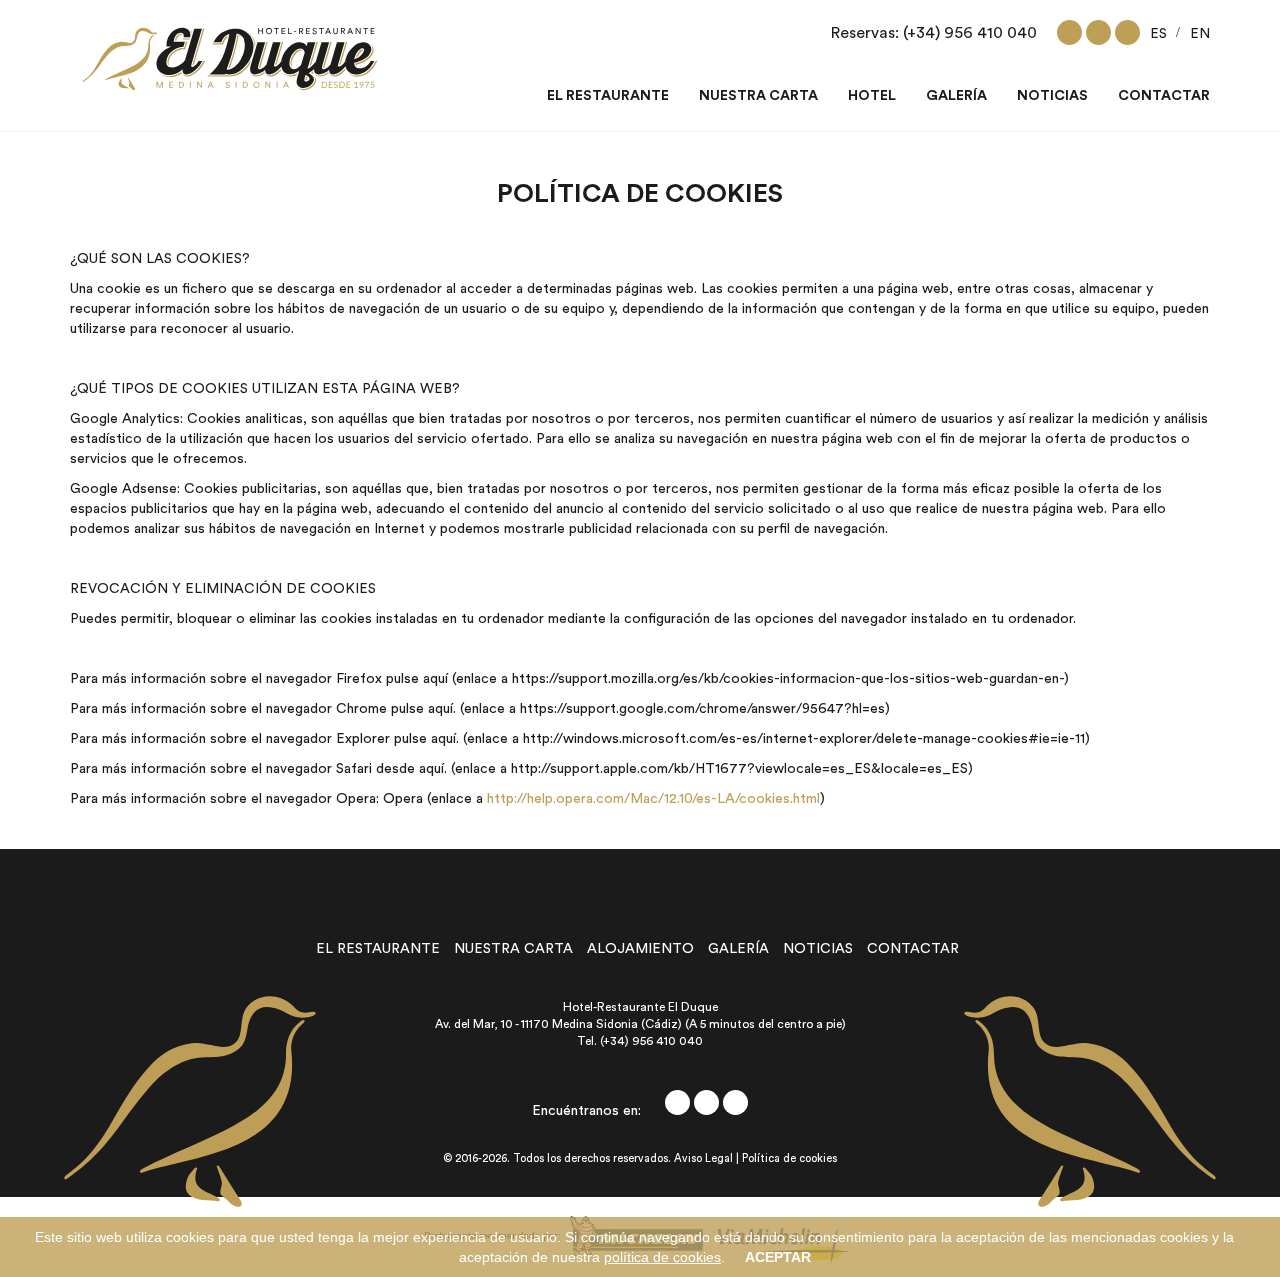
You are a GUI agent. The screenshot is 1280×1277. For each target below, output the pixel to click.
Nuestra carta (758, 96)
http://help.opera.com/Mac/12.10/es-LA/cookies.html (653, 799)
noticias (818, 949)
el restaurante (378, 949)
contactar (913, 949)
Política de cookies (789, 1158)
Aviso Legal (703, 1158)
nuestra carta (513, 949)
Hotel (872, 96)
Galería (956, 96)
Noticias (1052, 96)
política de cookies (662, 1257)
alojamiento (640, 949)
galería (738, 949)
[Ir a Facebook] (1069, 32)
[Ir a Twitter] (1098, 32)
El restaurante (608, 96)
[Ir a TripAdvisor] (1127, 32)
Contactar (1164, 96)
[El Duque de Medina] (230, 59)
